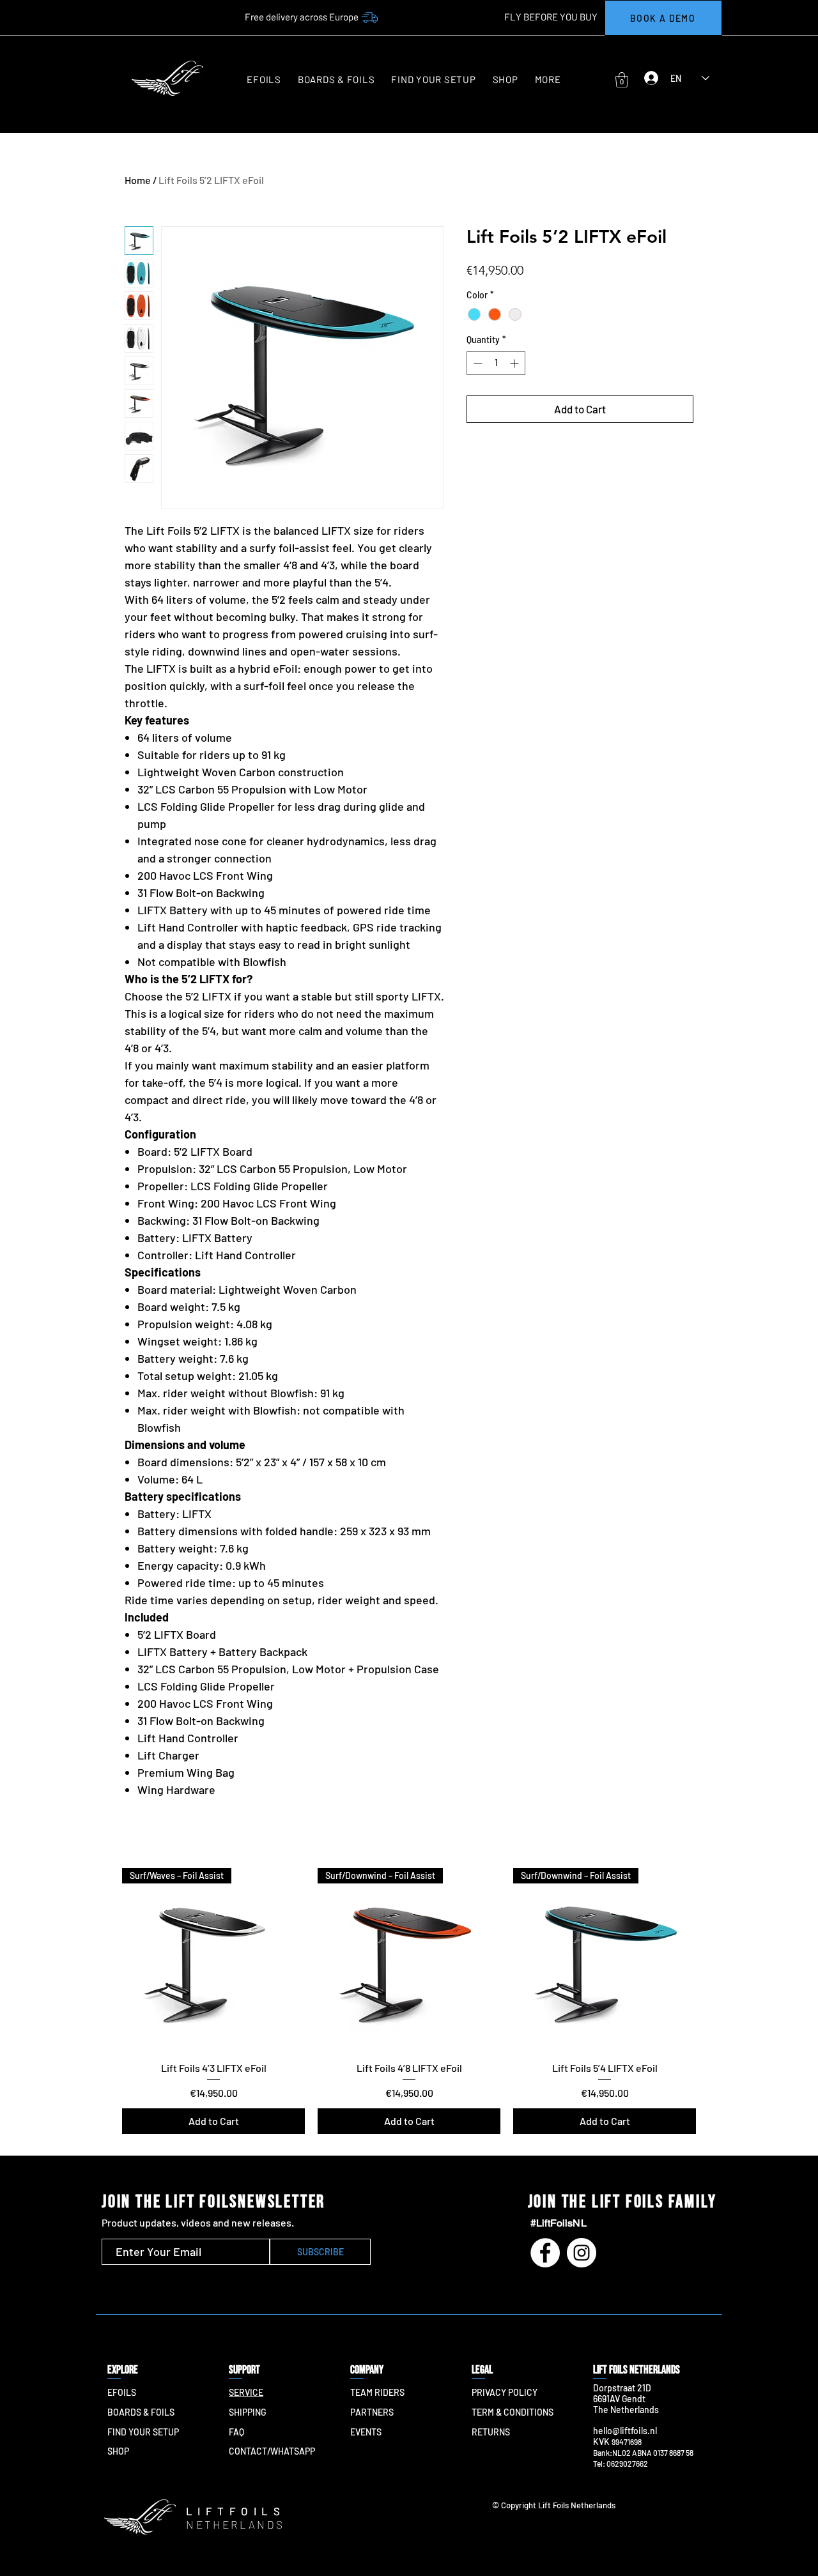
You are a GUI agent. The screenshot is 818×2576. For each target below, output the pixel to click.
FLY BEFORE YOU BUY (551, 17)
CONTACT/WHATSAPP (272, 2451)
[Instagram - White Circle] (582, 2253)
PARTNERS (372, 2412)
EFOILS (122, 2392)
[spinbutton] (496, 363)
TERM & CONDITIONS (513, 2412)
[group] (409, 2001)
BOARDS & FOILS (141, 2412)
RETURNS (491, 2432)
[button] (548, 80)
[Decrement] (476, 363)
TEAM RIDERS (377, 2392)
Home (138, 180)
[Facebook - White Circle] (545, 2253)
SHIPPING (247, 2412)
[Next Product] (714, 1959)
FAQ (236, 2432)
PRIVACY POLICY (505, 2392)
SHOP (118, 2451)
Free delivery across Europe (302, 17)
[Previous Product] (104, 1959)
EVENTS (366, 2432)
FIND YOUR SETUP (143, 2432)
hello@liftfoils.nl (625, 2431)
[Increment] (515, 363)
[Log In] (648, 78)
